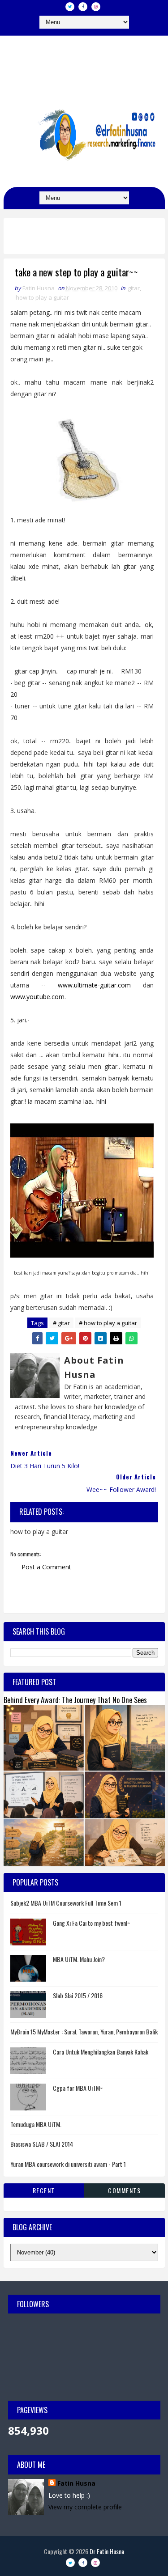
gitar (134, 288)
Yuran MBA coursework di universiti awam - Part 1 (68, 2164)
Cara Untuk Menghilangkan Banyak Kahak (101, 2052)
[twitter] (70, 7)
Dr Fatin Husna (84, 60)
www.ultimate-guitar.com (94, 985)
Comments (124, 2190)
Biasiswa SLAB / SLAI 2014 (42, 2144)
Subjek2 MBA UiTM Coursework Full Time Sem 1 (66, 1903)
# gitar (61, 1323)
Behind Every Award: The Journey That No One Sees (75, 1700)
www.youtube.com (37, 997)
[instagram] (96, 7)
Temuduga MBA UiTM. (36, 2124)
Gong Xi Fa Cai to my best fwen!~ (91, 1923)
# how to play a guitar (108, 1323)
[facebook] (83, 7)
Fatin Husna (76, 2483)
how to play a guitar (42, 297)
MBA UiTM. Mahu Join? (79, 1959)
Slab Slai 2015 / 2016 (78, 1995)
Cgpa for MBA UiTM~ (78, 2088)
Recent (44, 2190)
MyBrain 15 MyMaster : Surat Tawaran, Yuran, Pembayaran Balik (84, 2032)
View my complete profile (85, 2507)
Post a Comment (46, 1567)
